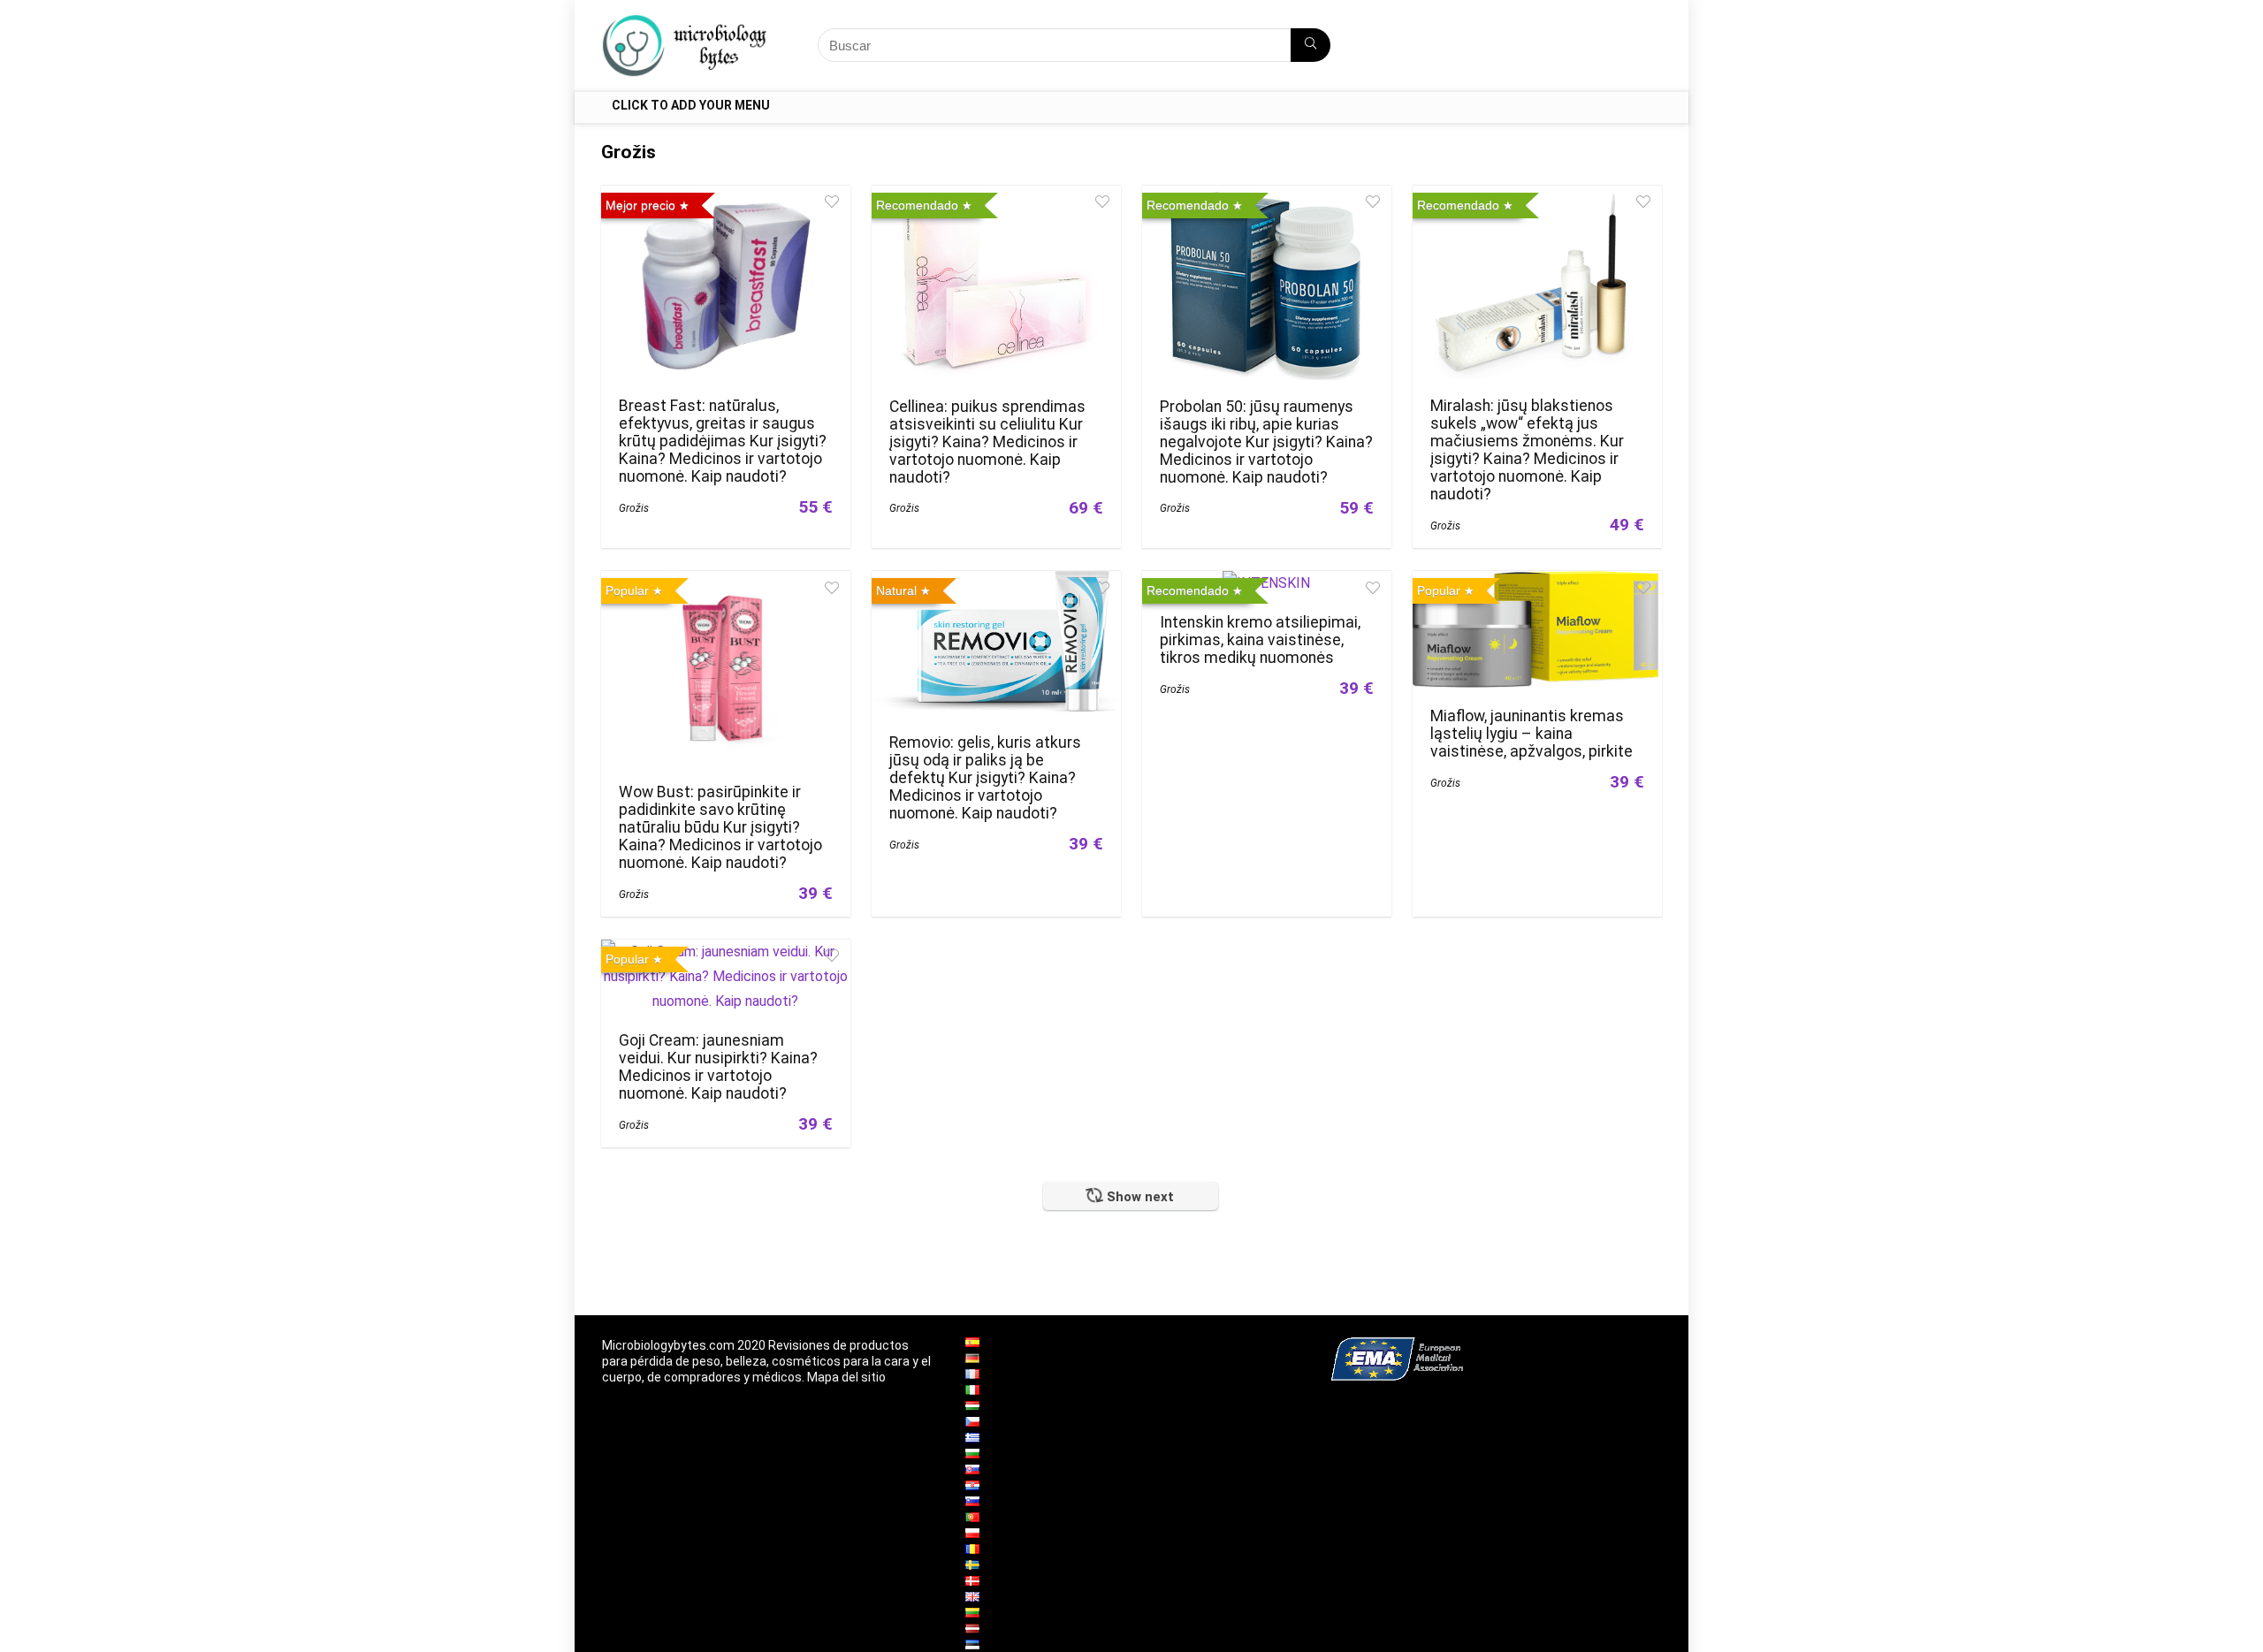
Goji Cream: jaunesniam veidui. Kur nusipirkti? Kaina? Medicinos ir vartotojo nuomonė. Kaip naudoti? (718, 1067)
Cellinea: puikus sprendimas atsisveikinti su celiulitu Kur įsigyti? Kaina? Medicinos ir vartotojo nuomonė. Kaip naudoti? (987, 442)
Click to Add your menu (691, 105)
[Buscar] (1311, 45)
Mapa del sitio (846, 1377)
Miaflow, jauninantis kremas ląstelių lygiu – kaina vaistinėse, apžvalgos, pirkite (1532, 734)
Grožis (634, 508)
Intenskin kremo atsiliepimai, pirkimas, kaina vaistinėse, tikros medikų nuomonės (1260, 640)
